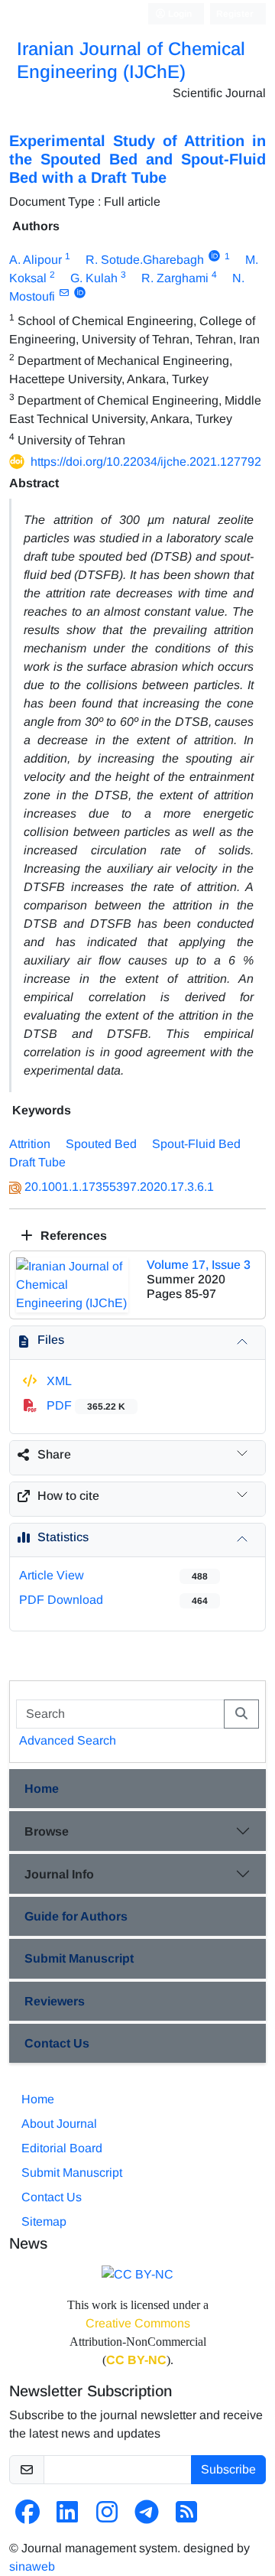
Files (51, 1340)
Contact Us (57, 2043)
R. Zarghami (175, 278)
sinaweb (32, 2566)
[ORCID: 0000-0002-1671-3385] (214, 256)
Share (54, 1454)
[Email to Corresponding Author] (64, 293)
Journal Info (59, 1874)
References (72, 1236)
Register (235, 14)
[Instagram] (107, 2517)
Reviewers (55, 2001)
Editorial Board (62, 2148)
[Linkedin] (67, 2517)
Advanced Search (68, 1740)
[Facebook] (27, 2517)
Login (179, 14)
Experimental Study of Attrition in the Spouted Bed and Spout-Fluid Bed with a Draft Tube (137, 159)
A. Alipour (36, 260)
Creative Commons (138, 2323)
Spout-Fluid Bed (196, 1144)
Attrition (30, 1144)
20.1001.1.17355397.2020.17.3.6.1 (119, 1187)
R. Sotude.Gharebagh (145, 260)
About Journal (59, 2124)
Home (42, 1789)
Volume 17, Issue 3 (199, 1265)
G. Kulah (94, 278)
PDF (84, 1405)
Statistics (63, 1537)
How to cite (68, 1496)
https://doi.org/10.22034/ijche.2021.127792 (146, 462)
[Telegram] (147, 2517)
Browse (47, 1831)
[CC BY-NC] (137, 2274)
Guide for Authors (76, 1916)
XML (58, 1381)
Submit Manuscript (79, 1958)
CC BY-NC (136, 2360)
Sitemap (44, 2221)
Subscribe (228, 2469)
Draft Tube (37, 1162)
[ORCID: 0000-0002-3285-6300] (80, 293)
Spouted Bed (101, 1144)
